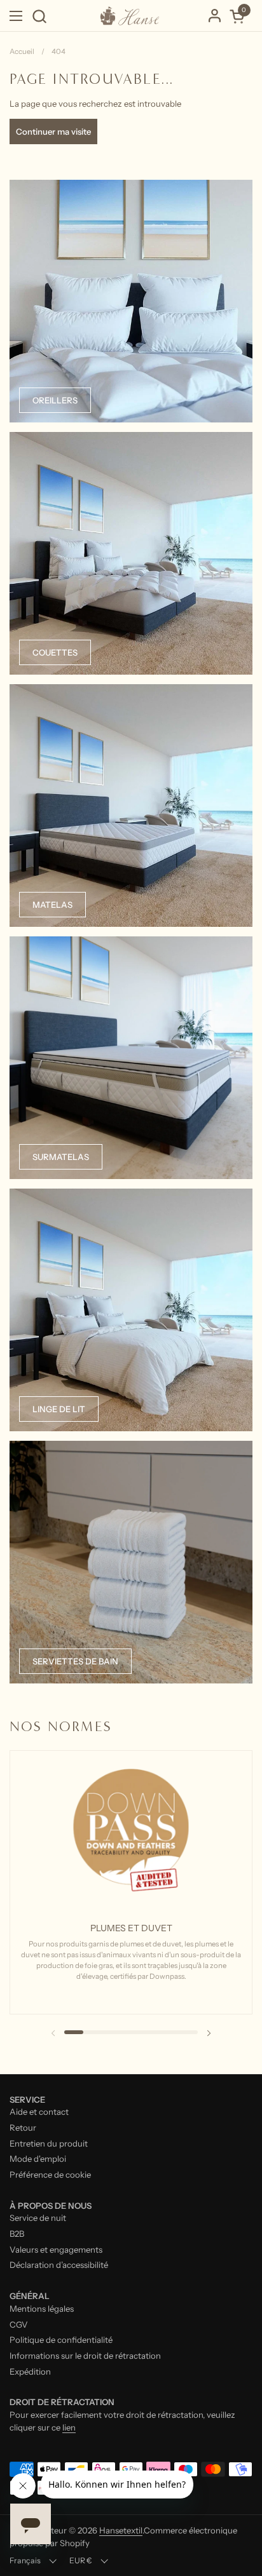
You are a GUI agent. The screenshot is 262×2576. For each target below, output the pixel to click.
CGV (19, 2324)
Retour (23, 2128)
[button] (39, 16)
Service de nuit (38, 2218)
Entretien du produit (49, 2143)
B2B (17, 2234)
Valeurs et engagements (56, 2249)
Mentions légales (42, 2309)
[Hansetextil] (130, 16)
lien (69, 2427)
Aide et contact (39, 2112)
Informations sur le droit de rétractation (85, 2356)
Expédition (30, 2371)
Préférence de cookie (50, 2175)
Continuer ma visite (53, 131)
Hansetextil (121, 2530)
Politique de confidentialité (61, 2340)
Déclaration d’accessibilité (59, 2265)
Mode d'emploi (38, 2159)
